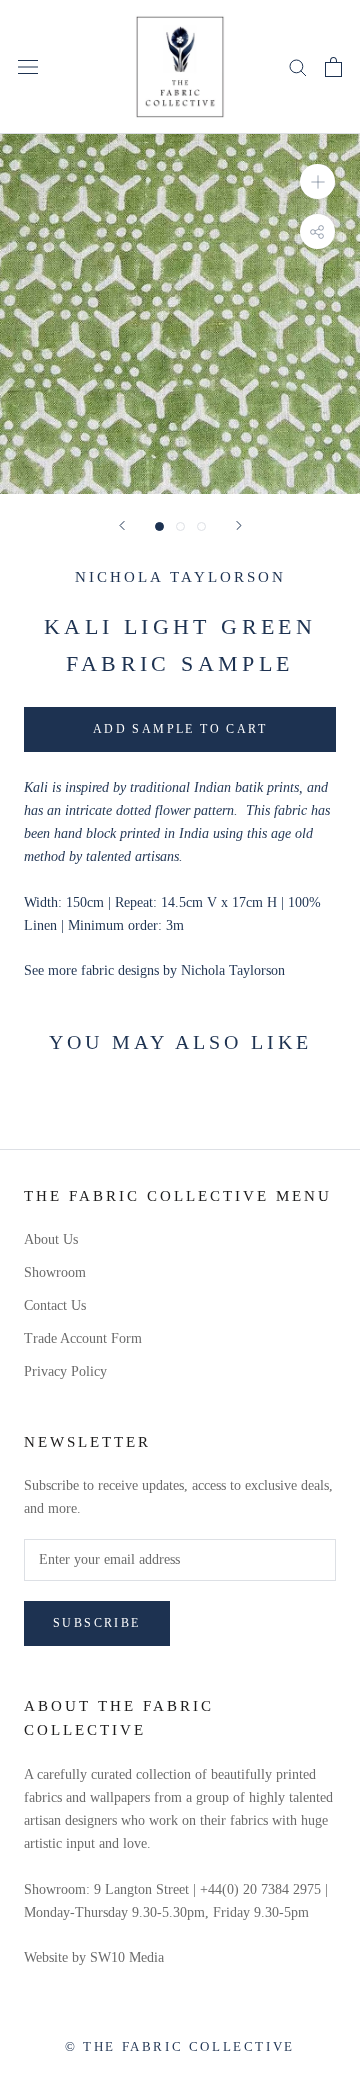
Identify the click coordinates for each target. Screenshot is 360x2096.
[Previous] (122, 525)
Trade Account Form (83, 1338)
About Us (51, 1239)
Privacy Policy (65, 1371)
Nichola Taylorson (180, 577)
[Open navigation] (28, 66)
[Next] (239, 525)
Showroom (55, 1272)
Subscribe (97, 1623)
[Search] (298, 66)
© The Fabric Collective (180, 2046)
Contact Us (55, 1305)
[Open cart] (333, 67)
